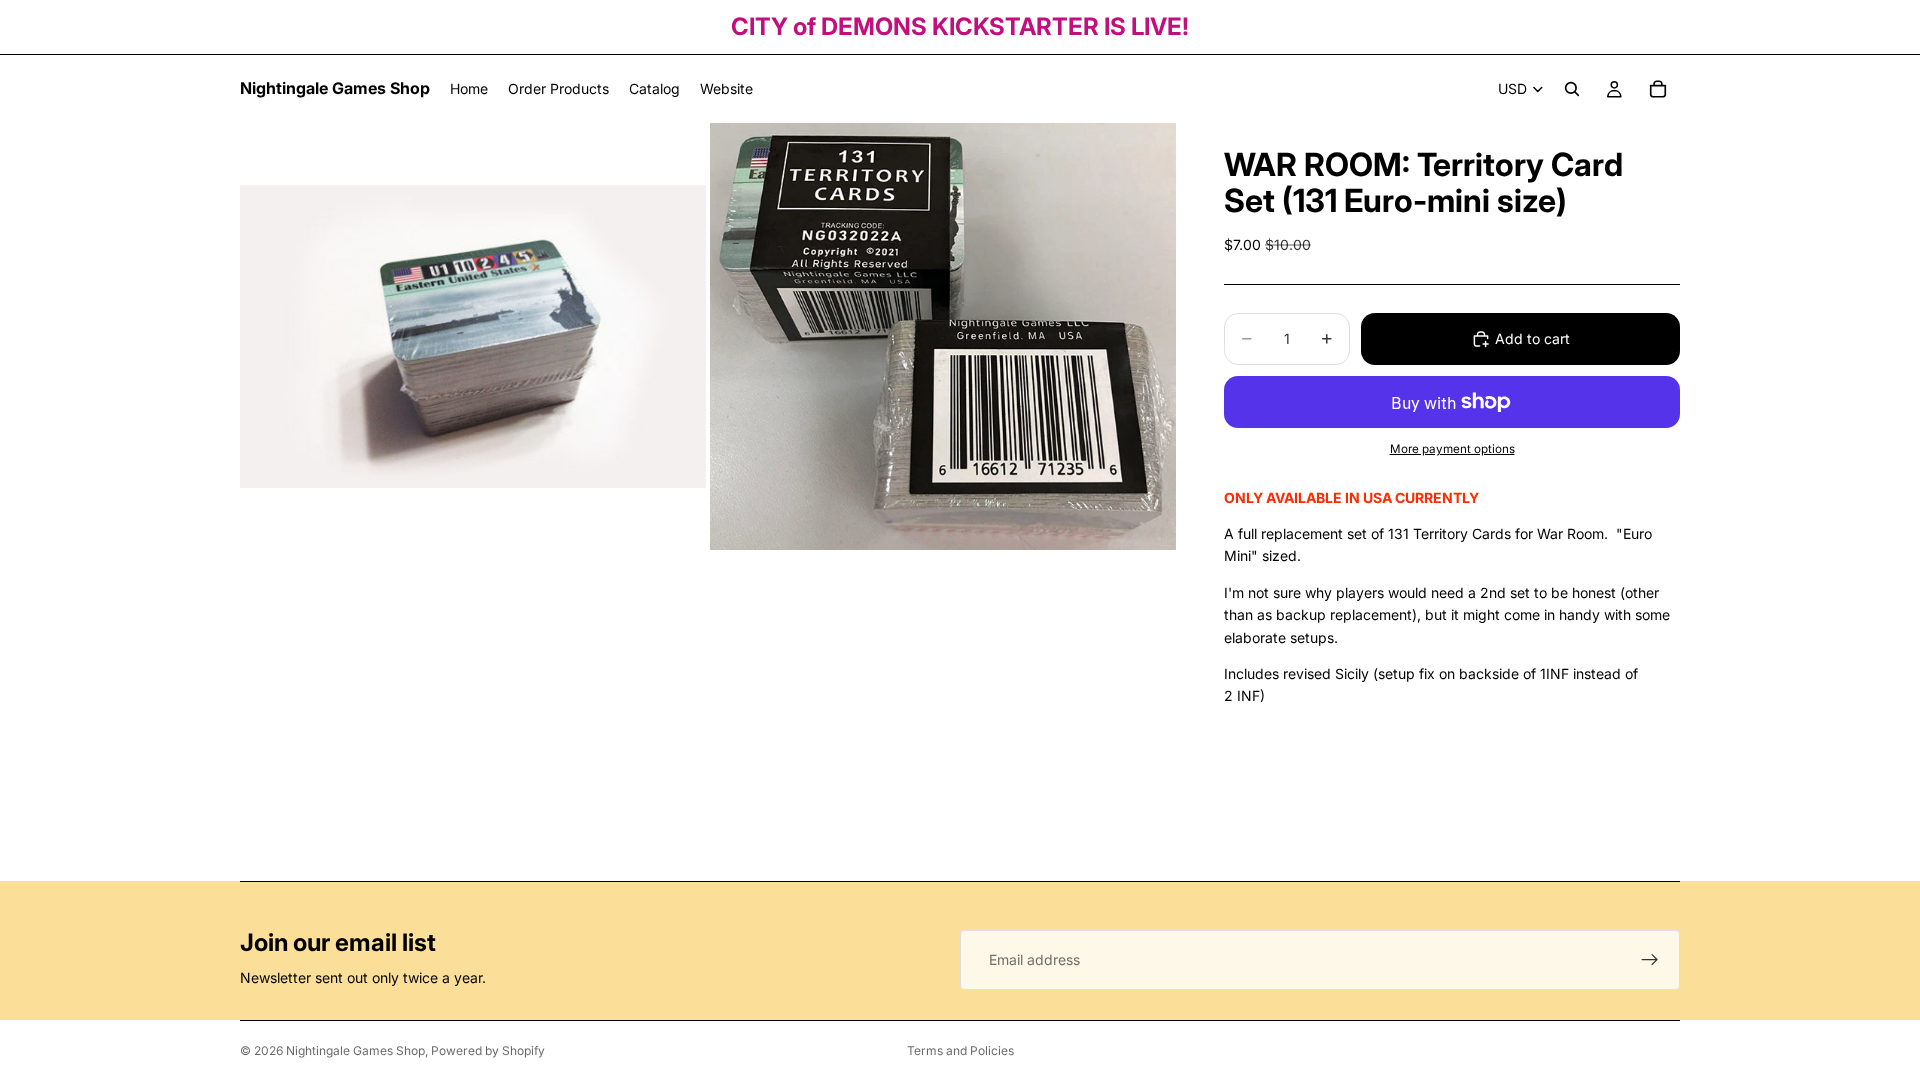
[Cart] (1658, 89)
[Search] (1572, 89)
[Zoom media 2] (943, 336)
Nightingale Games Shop (355, 1050)
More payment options (1452, 449)
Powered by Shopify (488, 1050)
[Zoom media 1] (473, 336)
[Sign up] (1650, 960)
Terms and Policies (960, 1050)
